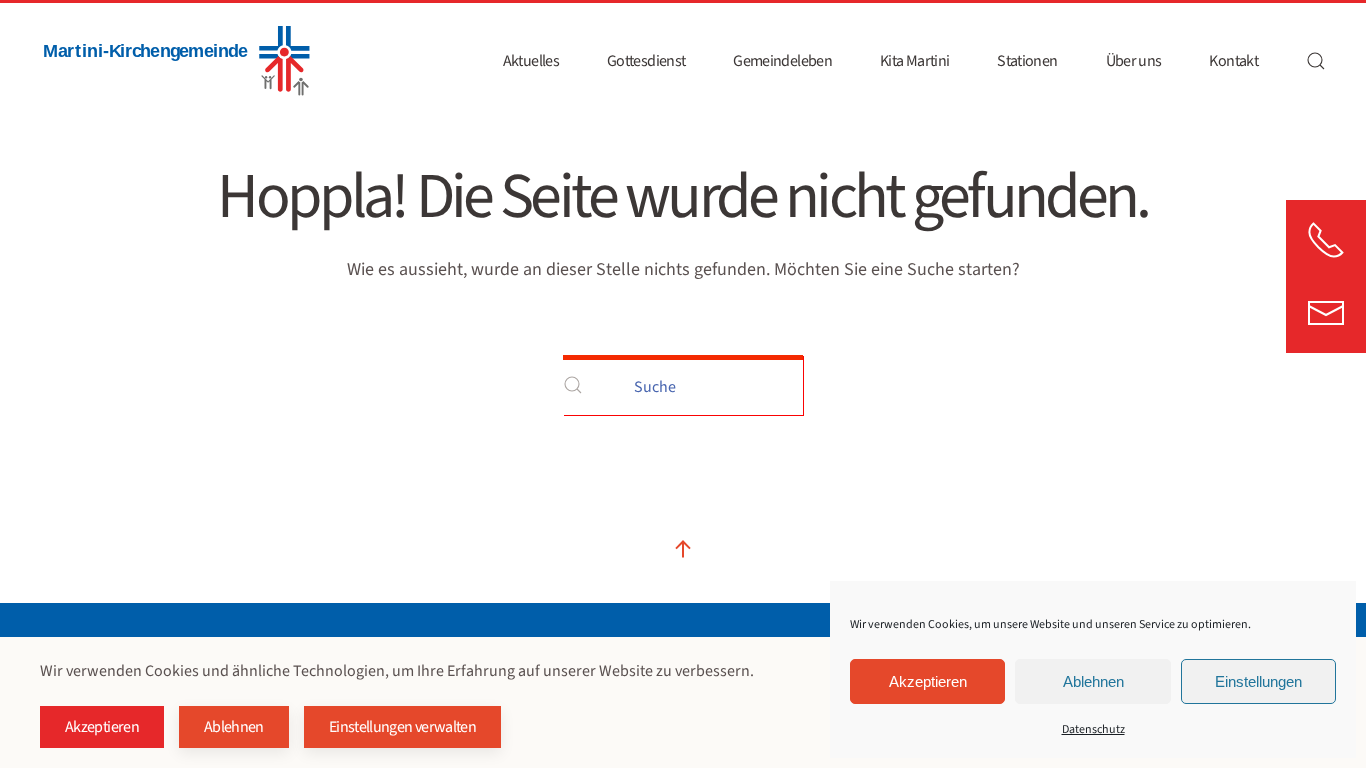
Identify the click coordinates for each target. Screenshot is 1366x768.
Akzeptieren (928, 681)
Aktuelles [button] (531, 61)
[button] (1316, 61)
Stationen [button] (1027, 61)
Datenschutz (1093, 729)
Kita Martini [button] (914, 61)
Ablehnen (1093, 681)
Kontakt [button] (1233, 61)
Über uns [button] (1134, 61)
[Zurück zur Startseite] (175, 61)
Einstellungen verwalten (402, 727)
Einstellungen (1258, 681)
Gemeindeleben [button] (782, 61)
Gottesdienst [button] (646, 61)
